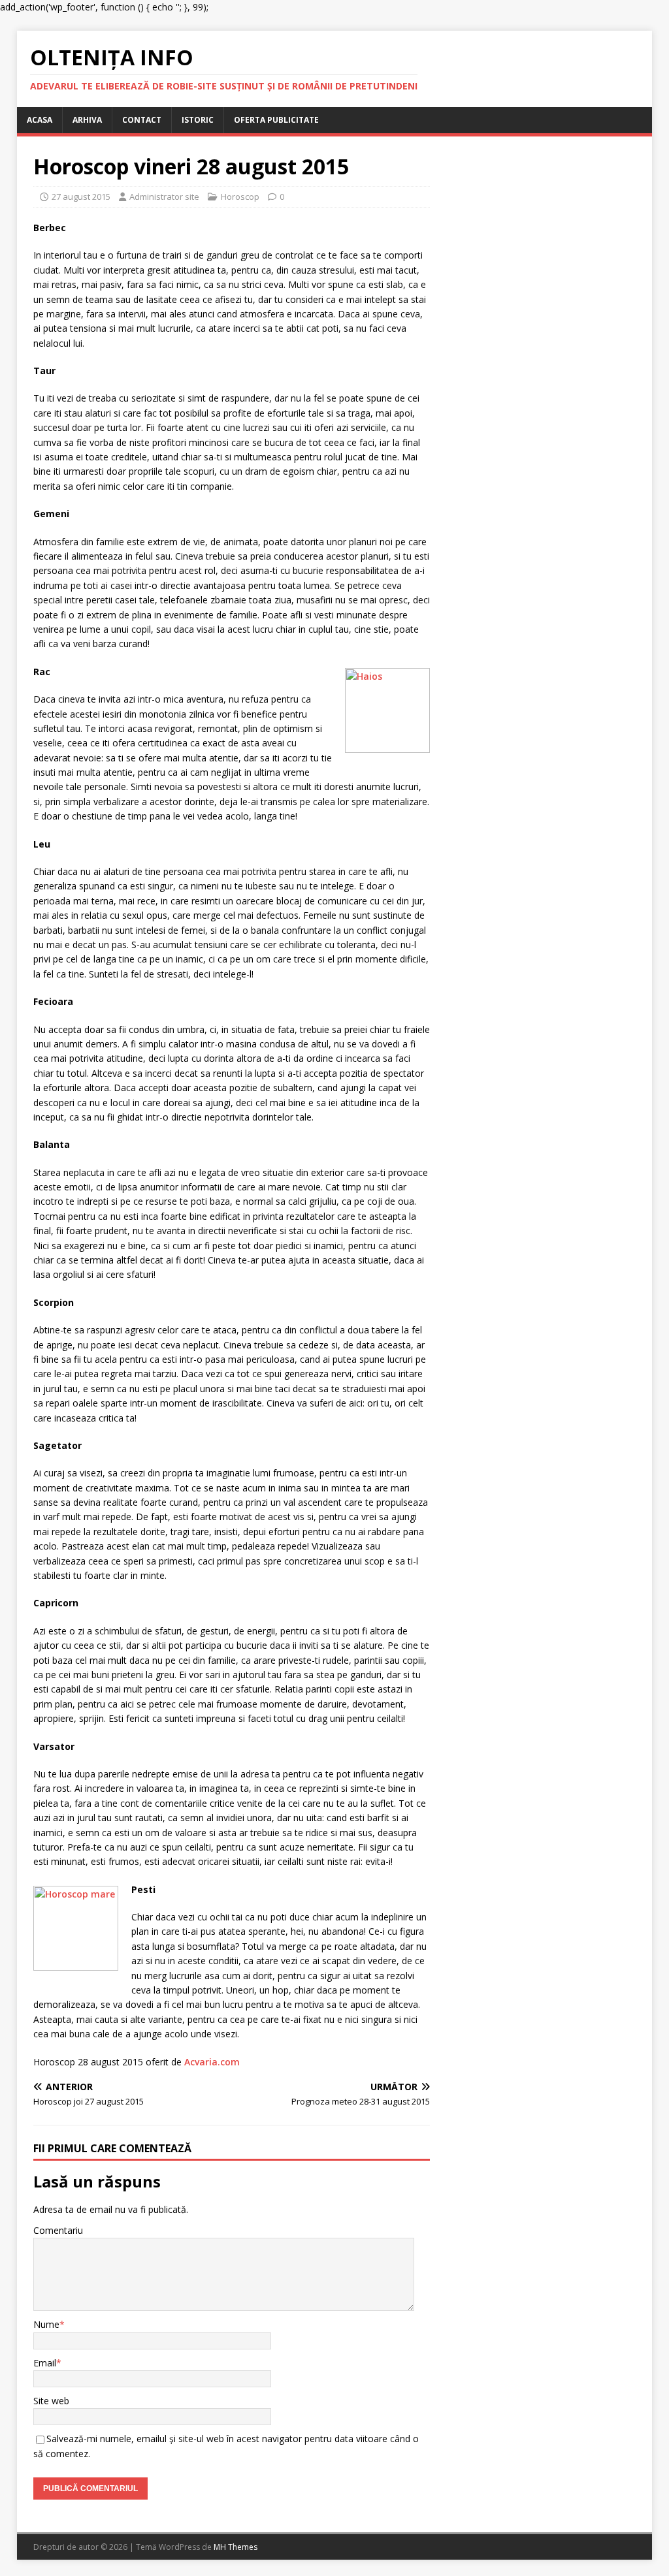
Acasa (40, 120)
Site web (51, 2401)
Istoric (198, 120)
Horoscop (240, 197)
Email (45, 2363)
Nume (46, 2324)
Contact (142, 120)
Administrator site (164, 197)
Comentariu (58, 2230)
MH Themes (236, 2547)
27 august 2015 (81, 197)
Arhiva (87, 120)
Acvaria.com (212, 2062)
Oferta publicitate (276, 120)
